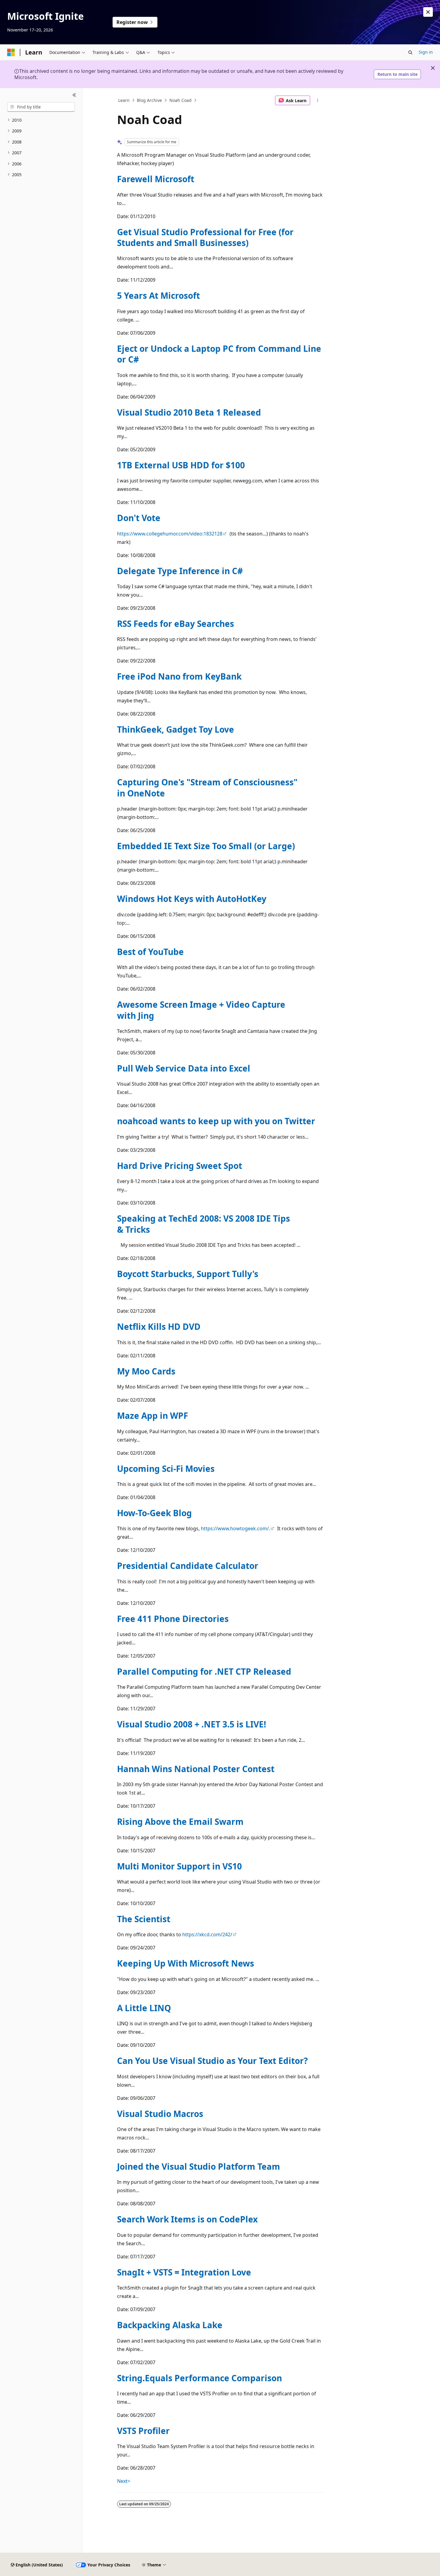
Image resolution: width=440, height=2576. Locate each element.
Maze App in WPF (153, 1415)
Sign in (426, 52)
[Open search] (410, 52)
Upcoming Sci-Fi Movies (166, 1469)
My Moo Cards (146, 1371)
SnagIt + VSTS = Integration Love (184, 2272)
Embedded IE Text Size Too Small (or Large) (206, 846)
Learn (124, 100)
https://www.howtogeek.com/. (235, 1528)
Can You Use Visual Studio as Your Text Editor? (212, 2061)
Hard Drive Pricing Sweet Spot (180, 1166)
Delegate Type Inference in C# (180, 571)
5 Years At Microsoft (158, 295)
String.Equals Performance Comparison (199, 2378)
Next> (124, 2481)
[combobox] (41, 107)
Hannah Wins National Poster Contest (196, 1769)
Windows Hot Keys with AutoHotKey (192, 899)
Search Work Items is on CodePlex (187, 2219)
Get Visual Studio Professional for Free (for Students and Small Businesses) (205, 237)
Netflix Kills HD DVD (159, 1327)
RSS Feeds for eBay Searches (176, 624)
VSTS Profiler (143, 2431)
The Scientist (144, 1919)
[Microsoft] (11, 52)
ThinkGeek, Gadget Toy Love (176, 729)
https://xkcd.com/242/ (207, 1934)
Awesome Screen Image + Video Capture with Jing (201, 1010)
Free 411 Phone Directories (173, 1619)
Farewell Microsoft (156, 179)
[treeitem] (41, 120)
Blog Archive (149, 100)
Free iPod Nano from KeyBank (179, 676)
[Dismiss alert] (428, 12)
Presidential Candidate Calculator (188, 1566)
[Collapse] (74, 95)
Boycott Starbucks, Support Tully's (188, 1274)
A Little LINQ (144, 2008)
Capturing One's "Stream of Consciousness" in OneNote (207, 787)
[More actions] (318, 100)
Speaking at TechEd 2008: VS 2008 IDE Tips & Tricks (204, 1224)
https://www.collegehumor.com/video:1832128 (170, 534)
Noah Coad (180, 100)
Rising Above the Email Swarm (180, 1822)
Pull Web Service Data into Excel (184, 1068)
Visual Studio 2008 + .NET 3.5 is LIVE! (192, 1724)
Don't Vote (139, 518)
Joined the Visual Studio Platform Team (199, 2166)
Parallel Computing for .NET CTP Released (204, 1671)
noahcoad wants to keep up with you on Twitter (216, 1121)
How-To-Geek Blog (154, 1513)
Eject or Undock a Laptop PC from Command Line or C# (219, 354)
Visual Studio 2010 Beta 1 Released (189, 412)
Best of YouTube (150, 952)
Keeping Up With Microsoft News (186, 1963)
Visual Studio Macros (160, 2114)
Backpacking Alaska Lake (170, 2325)
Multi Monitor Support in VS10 (179, 1866)
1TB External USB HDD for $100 (181, 465)
